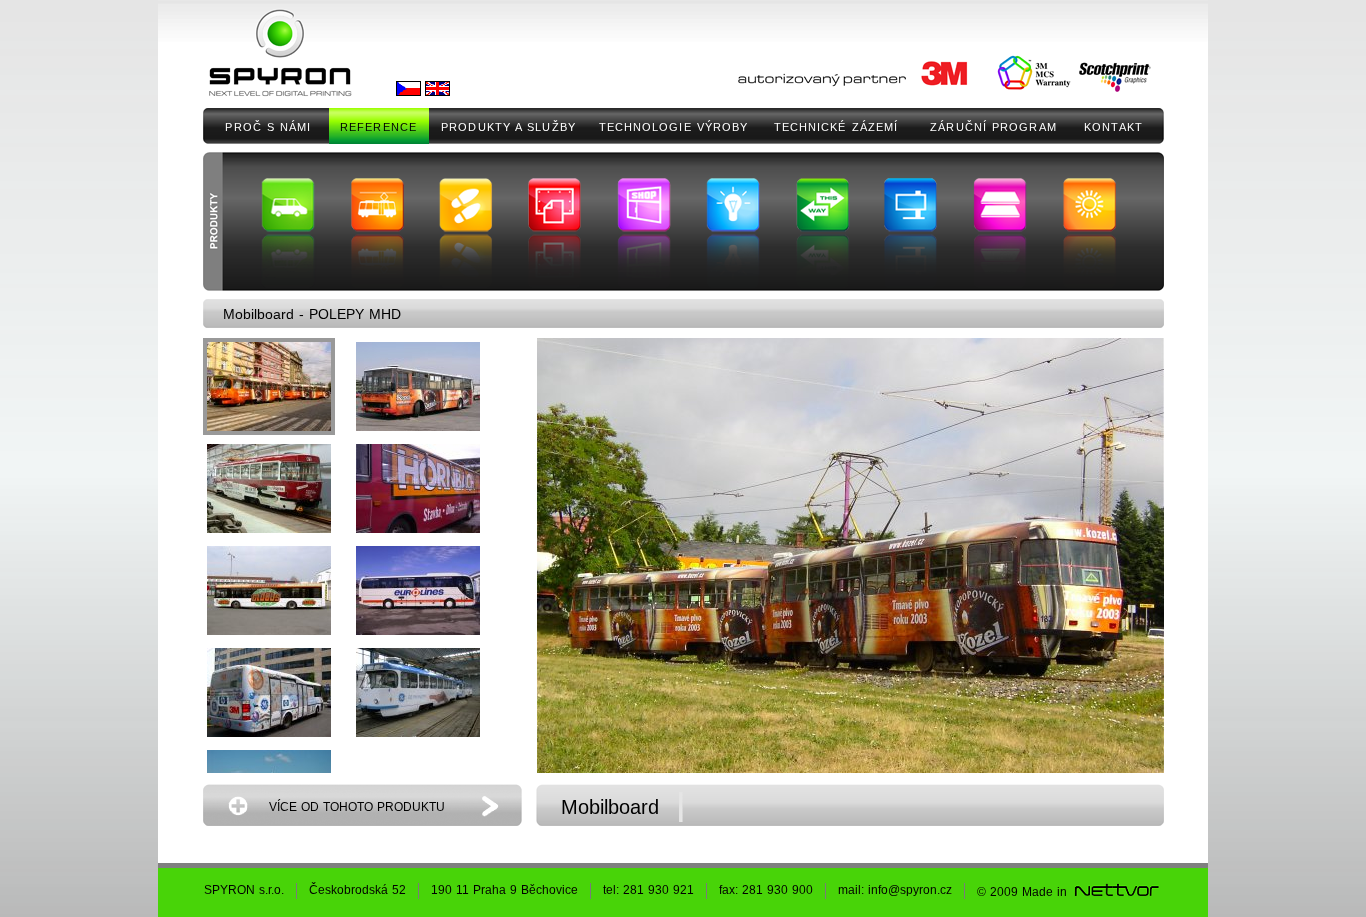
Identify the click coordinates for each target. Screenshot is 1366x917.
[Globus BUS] (269, 590)
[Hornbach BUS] (418, 488)
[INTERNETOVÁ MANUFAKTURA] (1116, 892)
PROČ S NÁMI (268, 127)
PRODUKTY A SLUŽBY (508, 127)
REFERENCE (378, 127)
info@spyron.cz (910, 890)
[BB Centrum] (269, 692)
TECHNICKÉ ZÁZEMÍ (836, 127)
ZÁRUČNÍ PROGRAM (993, 127)
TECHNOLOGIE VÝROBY (674, 127)
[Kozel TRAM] (269, 386)
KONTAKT (1113, 127)
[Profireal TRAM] (269, 488)
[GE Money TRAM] (418, 692)
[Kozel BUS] (418, 386)
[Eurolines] (418, 590)
